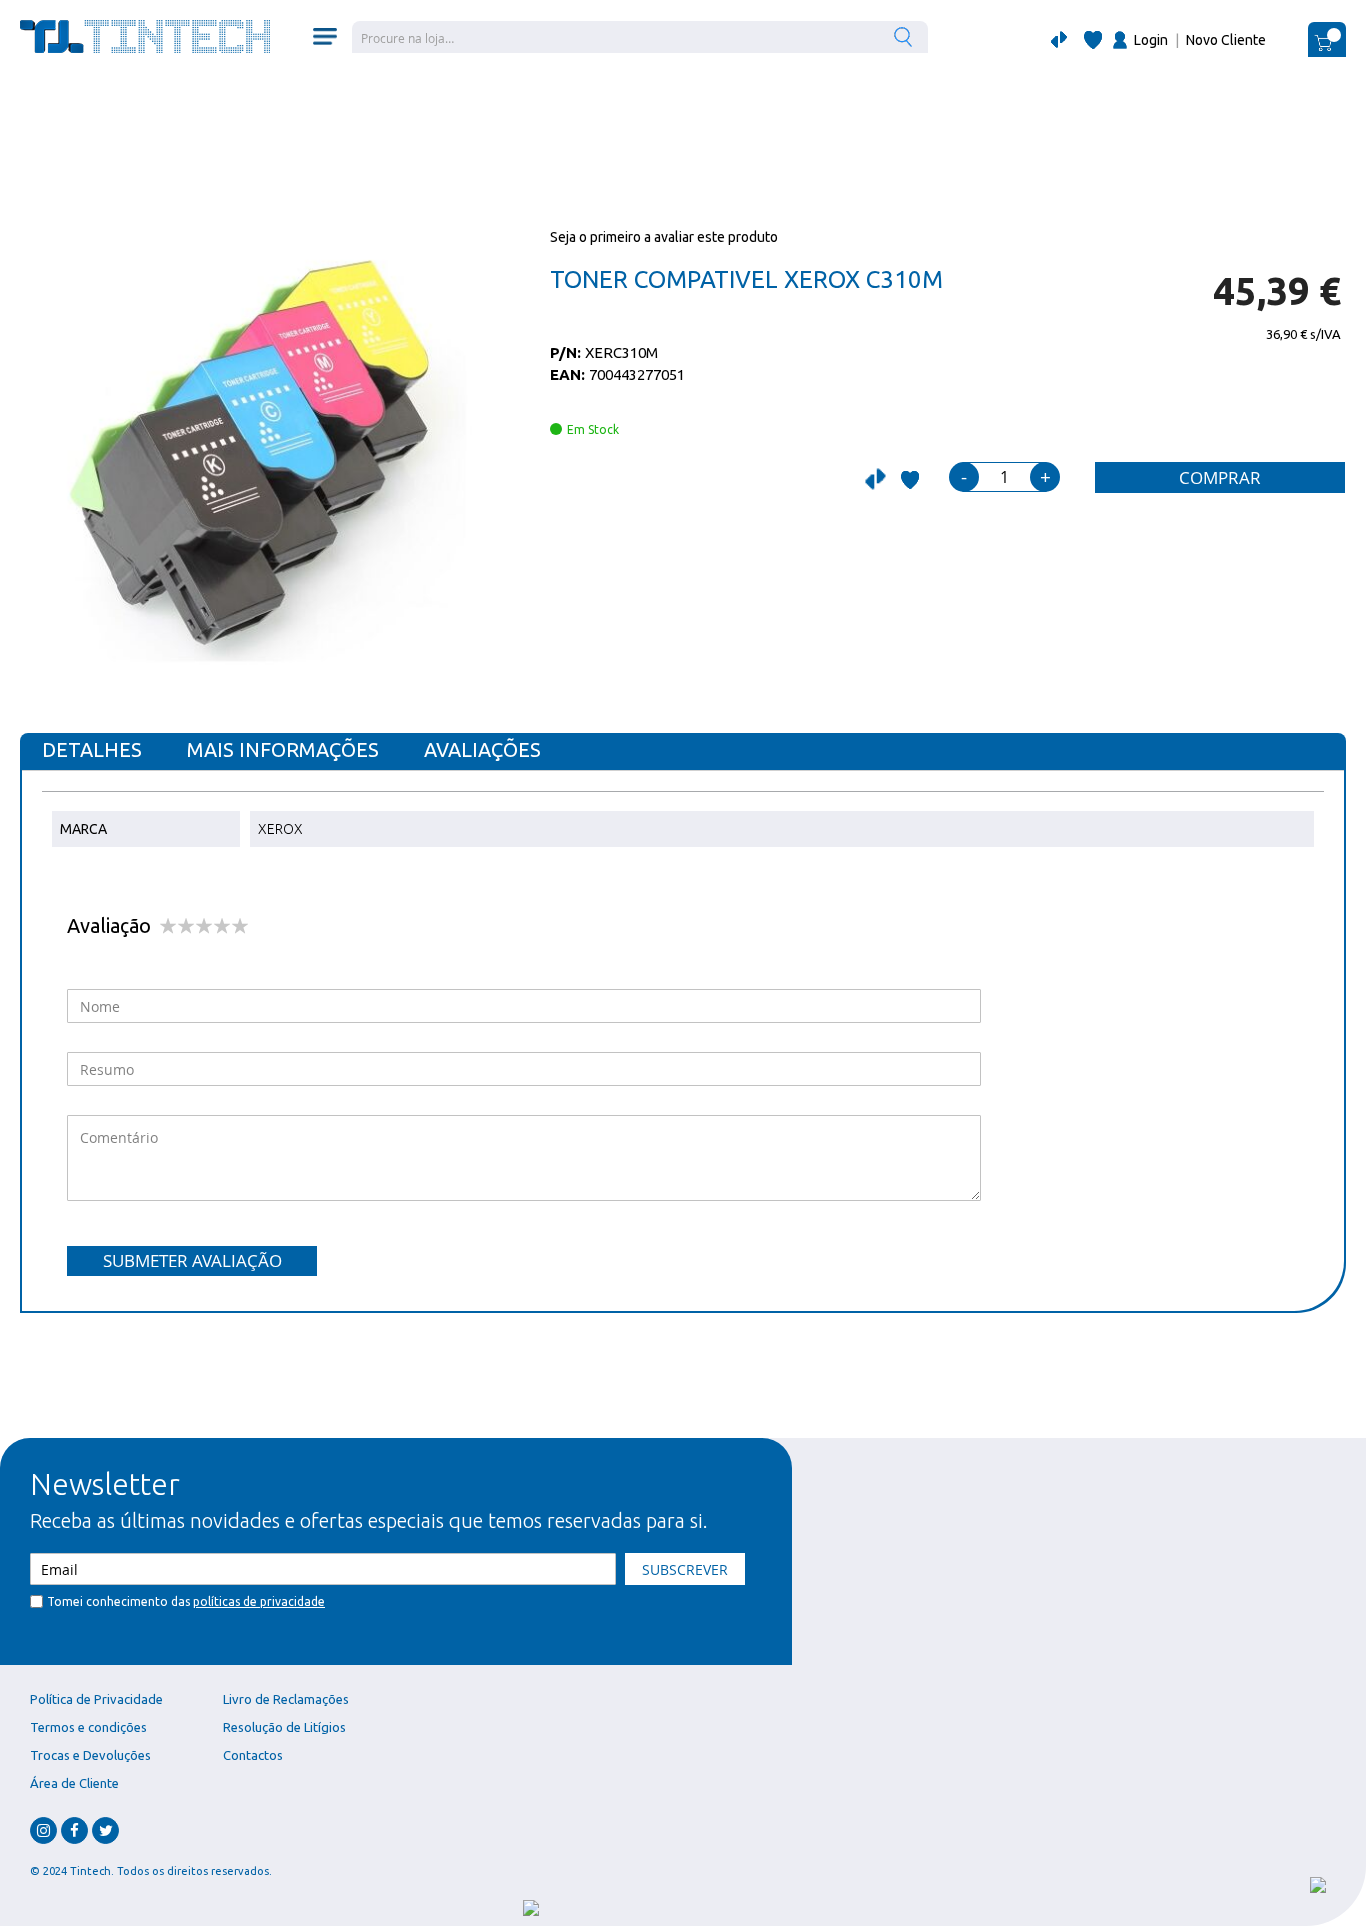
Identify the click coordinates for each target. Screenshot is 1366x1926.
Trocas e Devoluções (90, 1755)
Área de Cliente (74, 1783)
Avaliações (482, 749)
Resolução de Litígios (284, 1727)
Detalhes (92, 749)
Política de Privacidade (96, 1699)
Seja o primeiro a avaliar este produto (664, 237)
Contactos (253, 1755)
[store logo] (145, 36)
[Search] (905, 36)
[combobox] (640, 37)
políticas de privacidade (259, 1601)
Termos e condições (88, 1727)
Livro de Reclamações (286, 1699)
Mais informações (283, 749)
